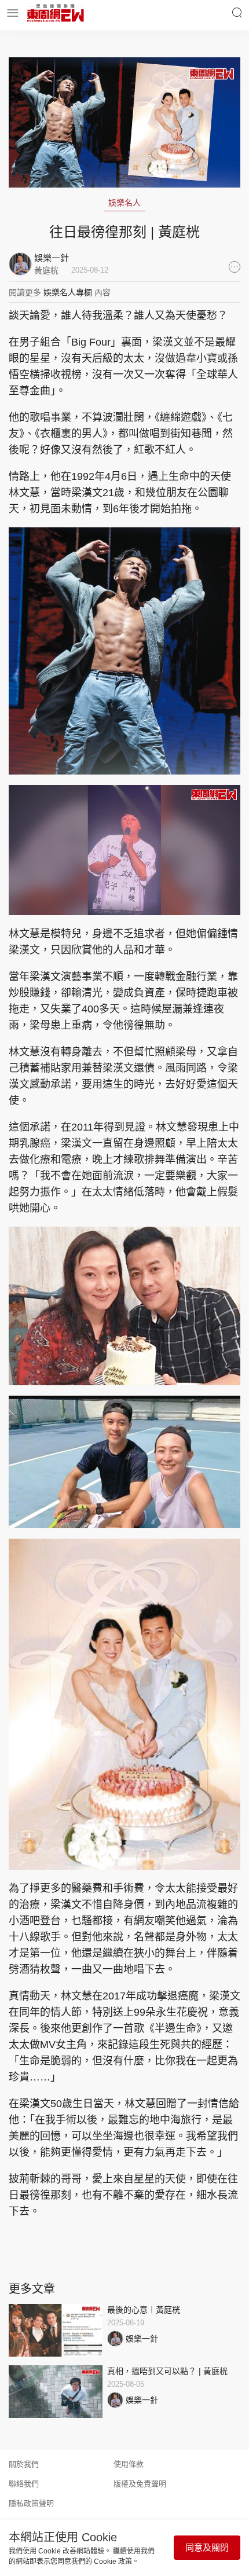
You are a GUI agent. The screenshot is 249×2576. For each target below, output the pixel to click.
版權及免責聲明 (140, 2484)
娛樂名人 (124, 203)
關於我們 (24, 2464)
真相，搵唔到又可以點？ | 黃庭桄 (167, 2371)
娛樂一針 (142, 2339)
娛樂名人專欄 (68, 292)
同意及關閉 (207, 2547)
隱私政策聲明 (31, 2503)
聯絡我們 (24, 2484)
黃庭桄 (46, 270)
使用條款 (129, 2464)
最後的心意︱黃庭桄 (144, 2310)
